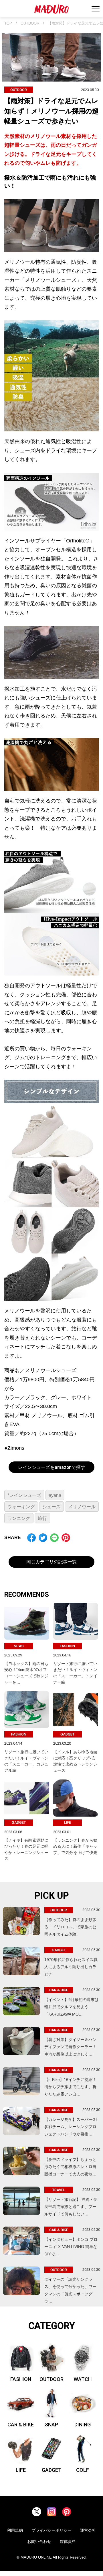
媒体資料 (68, 2541)
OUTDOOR (30, 23)
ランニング (19, 1518)
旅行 (42, 1518)
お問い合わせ (39, 2541)
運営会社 (88, 2530)
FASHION (21, 2379)
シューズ (51, 1507)
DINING (83, 2425)
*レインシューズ (24, 1495)
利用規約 (15, 2530)
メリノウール (82, 1507)
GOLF (83, 2470)
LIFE (21, 2470)
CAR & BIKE (21, 2425)
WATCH (83, 2379)
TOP (8, 23)
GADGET (52, 2470)
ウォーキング (21, 1507)
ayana (55, 1495)
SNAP (51, 2425)
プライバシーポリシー (51, 2530)
